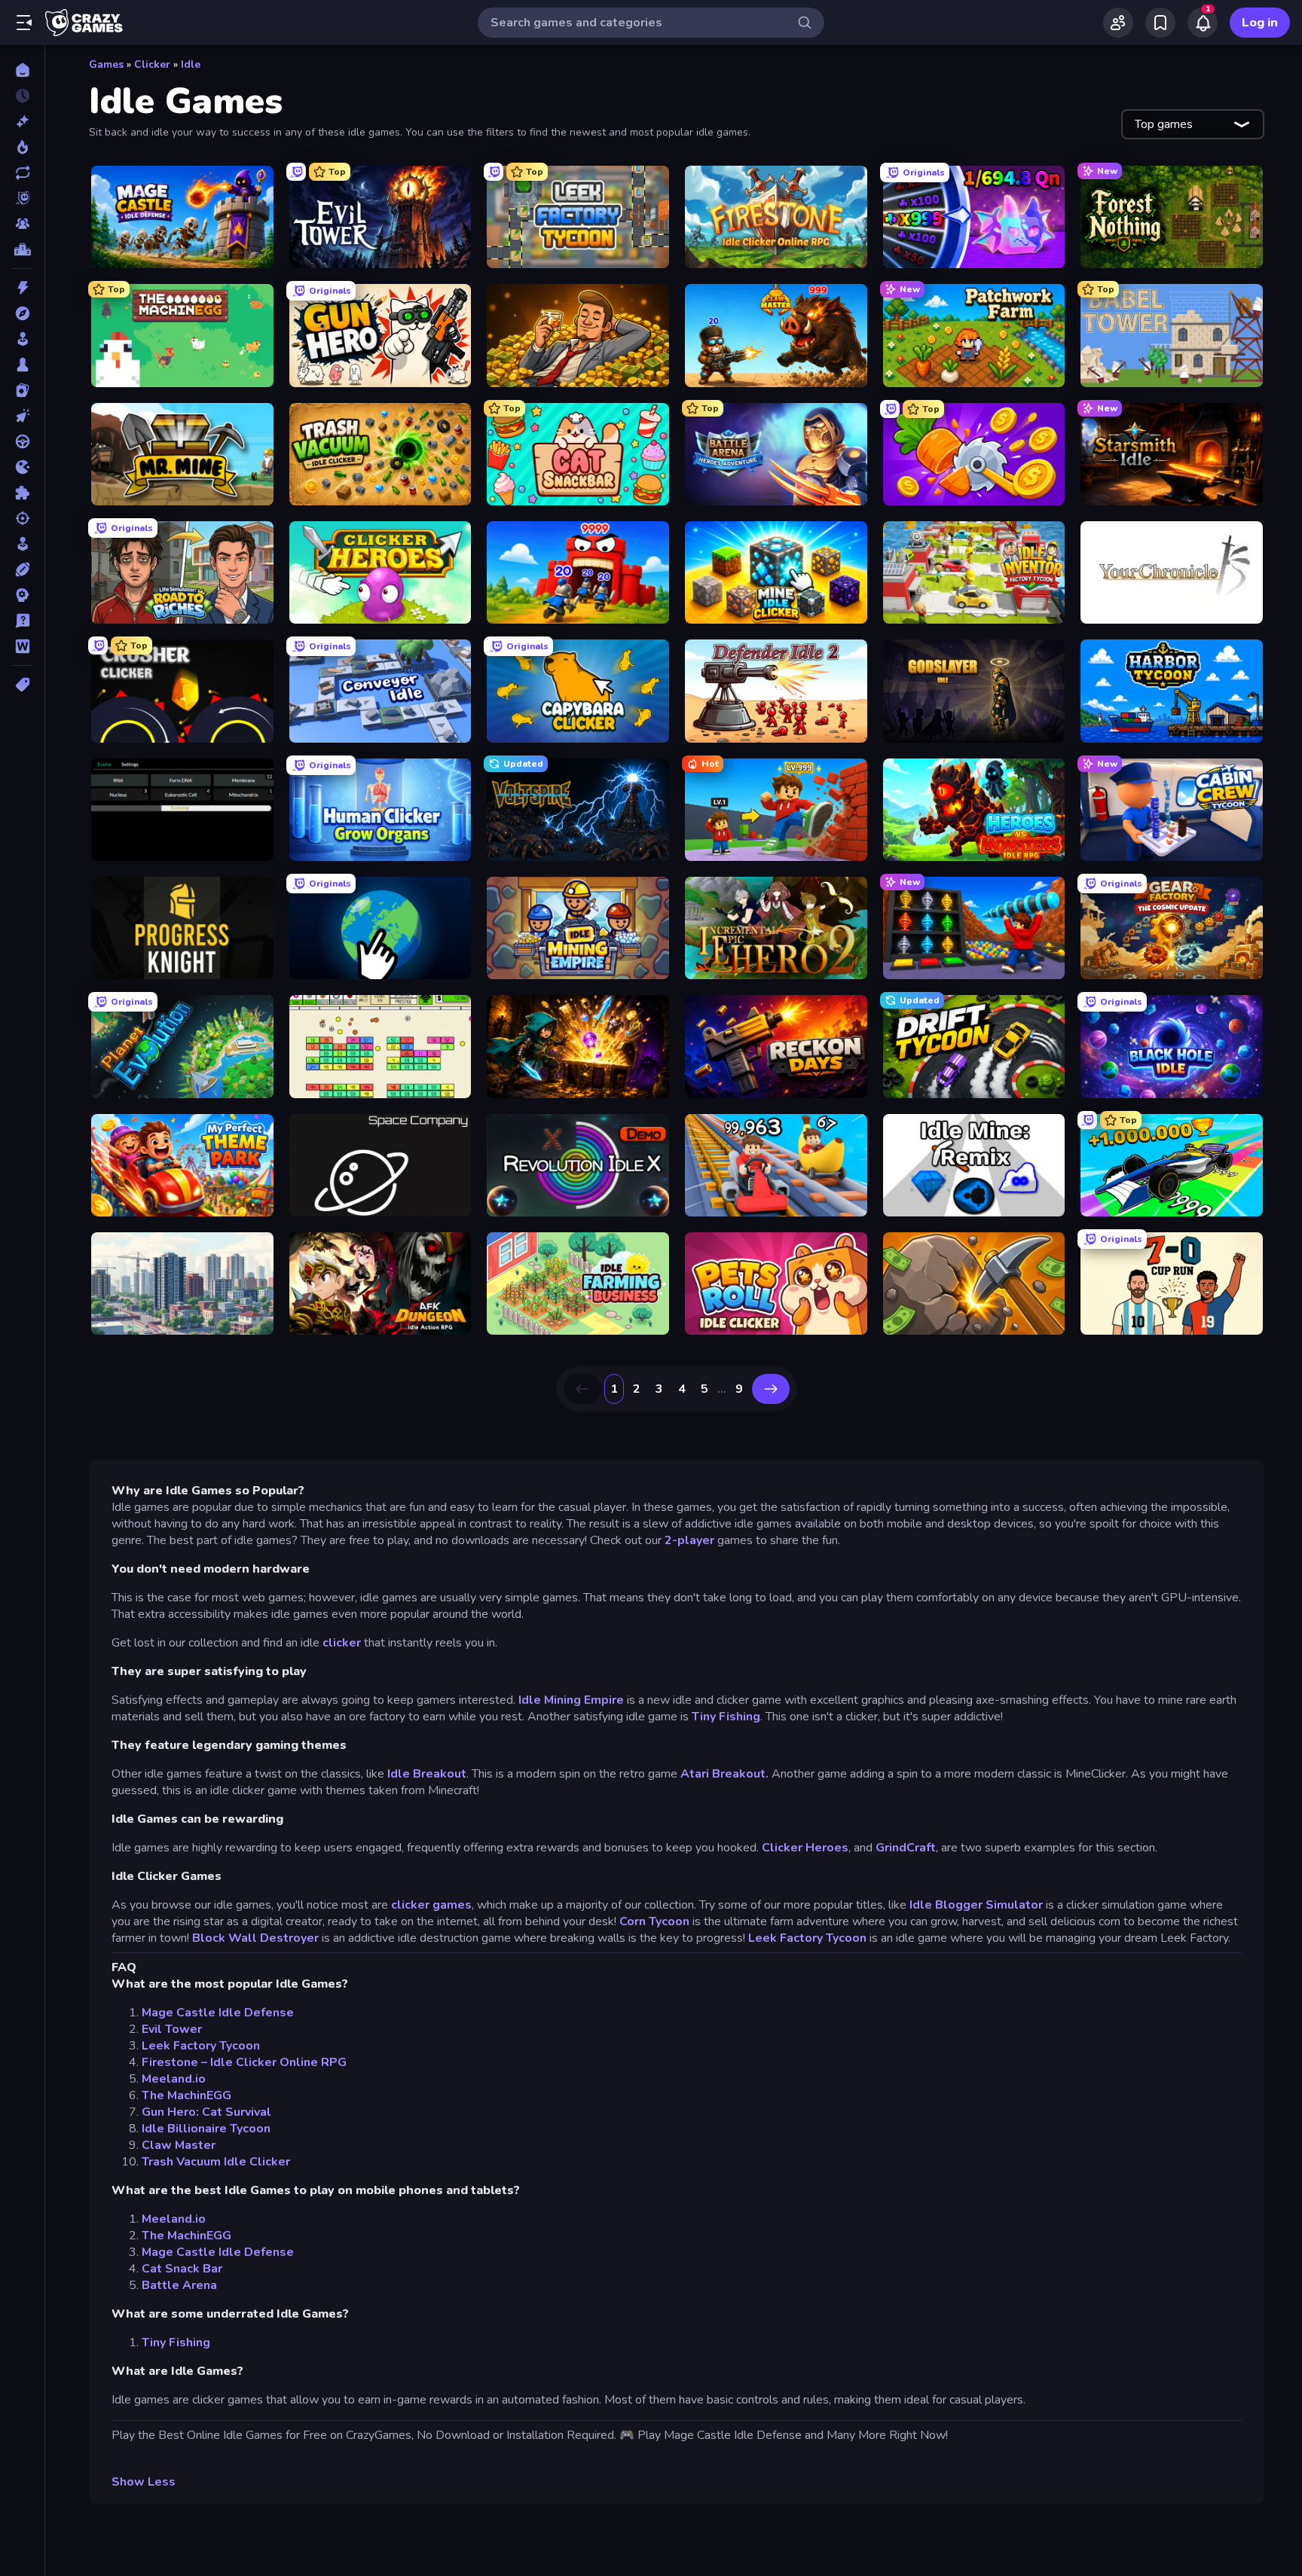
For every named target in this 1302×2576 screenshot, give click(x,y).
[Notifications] (1203, 23)
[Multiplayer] (22, 224)
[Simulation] (22, 544)
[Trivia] (22, 621)
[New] (22, 121)
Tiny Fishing (726, 1717)
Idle (191, 64)
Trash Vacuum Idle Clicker (216, 2162)
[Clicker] (22, 416)
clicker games (431, 1905)
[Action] (22, 288)
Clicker (152, 64)
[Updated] (22, 172)
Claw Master (179, 2145)
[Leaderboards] (22, 249)
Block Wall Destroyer (255, 1938)
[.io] (22, 467)
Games (106, 64)
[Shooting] (22, 518)
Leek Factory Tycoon (807, 1938)
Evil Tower (172, 2029)
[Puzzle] (22, 493)
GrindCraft (906, 1848)
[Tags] (22, 685)
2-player (689, 1540)
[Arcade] (22, 339)
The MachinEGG (186, 2095)
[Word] (22, 646)
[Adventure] (22, 313)
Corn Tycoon (654, 1921)
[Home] (22, 70)
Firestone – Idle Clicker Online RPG (244, 2062)
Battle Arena (179, 2285)
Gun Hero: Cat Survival (206, 2112)
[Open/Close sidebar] (24, 23)
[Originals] (22, 198)
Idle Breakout (427, 1774)
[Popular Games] (22, 147)
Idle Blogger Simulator (976, 1905)
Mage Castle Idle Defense (218, 2013)
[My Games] (1160, 23)
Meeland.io (174, 2079)
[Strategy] (22, 595)
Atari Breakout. (726, 1774)
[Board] (22, 365)
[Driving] (22, 441)
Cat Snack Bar (182, 2269)
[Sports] (22, 569)
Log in (1260, 23)
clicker (343, 1643)
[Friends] (1118, 23)
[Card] (22, 390)
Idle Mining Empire (571, 1700)
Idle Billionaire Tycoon (206, 2129)
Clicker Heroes (805, 1848)
